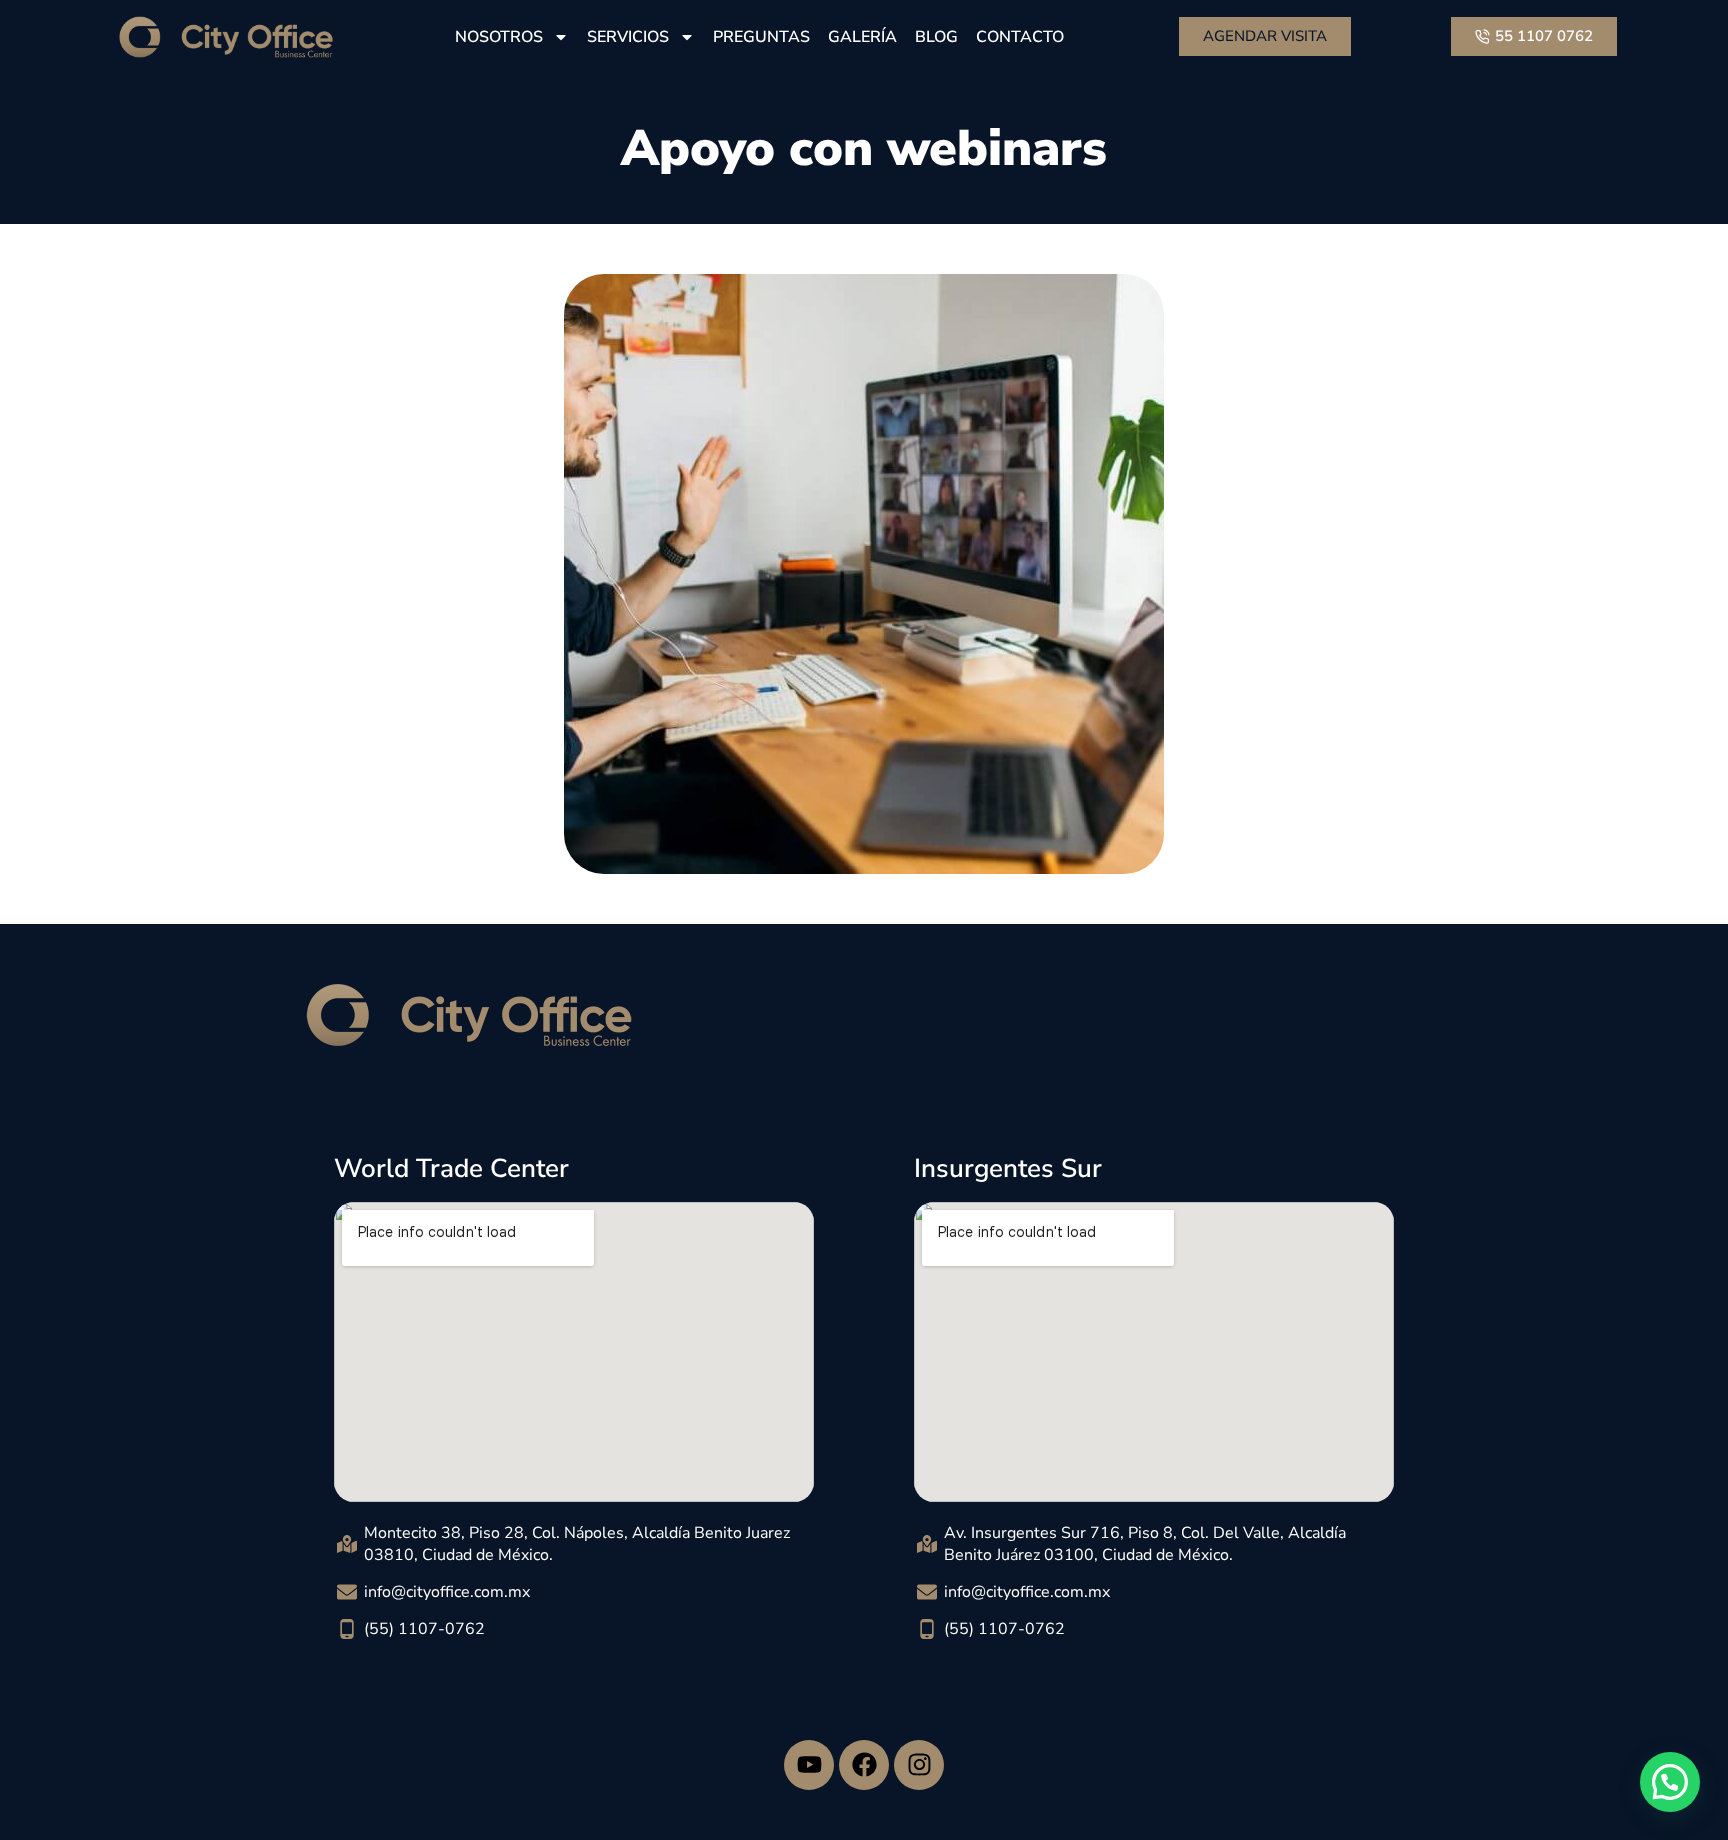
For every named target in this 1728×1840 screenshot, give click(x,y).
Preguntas (761, 37)
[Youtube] (809, 1765)
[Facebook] (864, 1765)
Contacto (1020, 37)
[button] (1670, 1782)
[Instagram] (919, 1765)
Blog (936, 37)
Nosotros (499, 37)
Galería (862, 37)
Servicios (628, 37)
